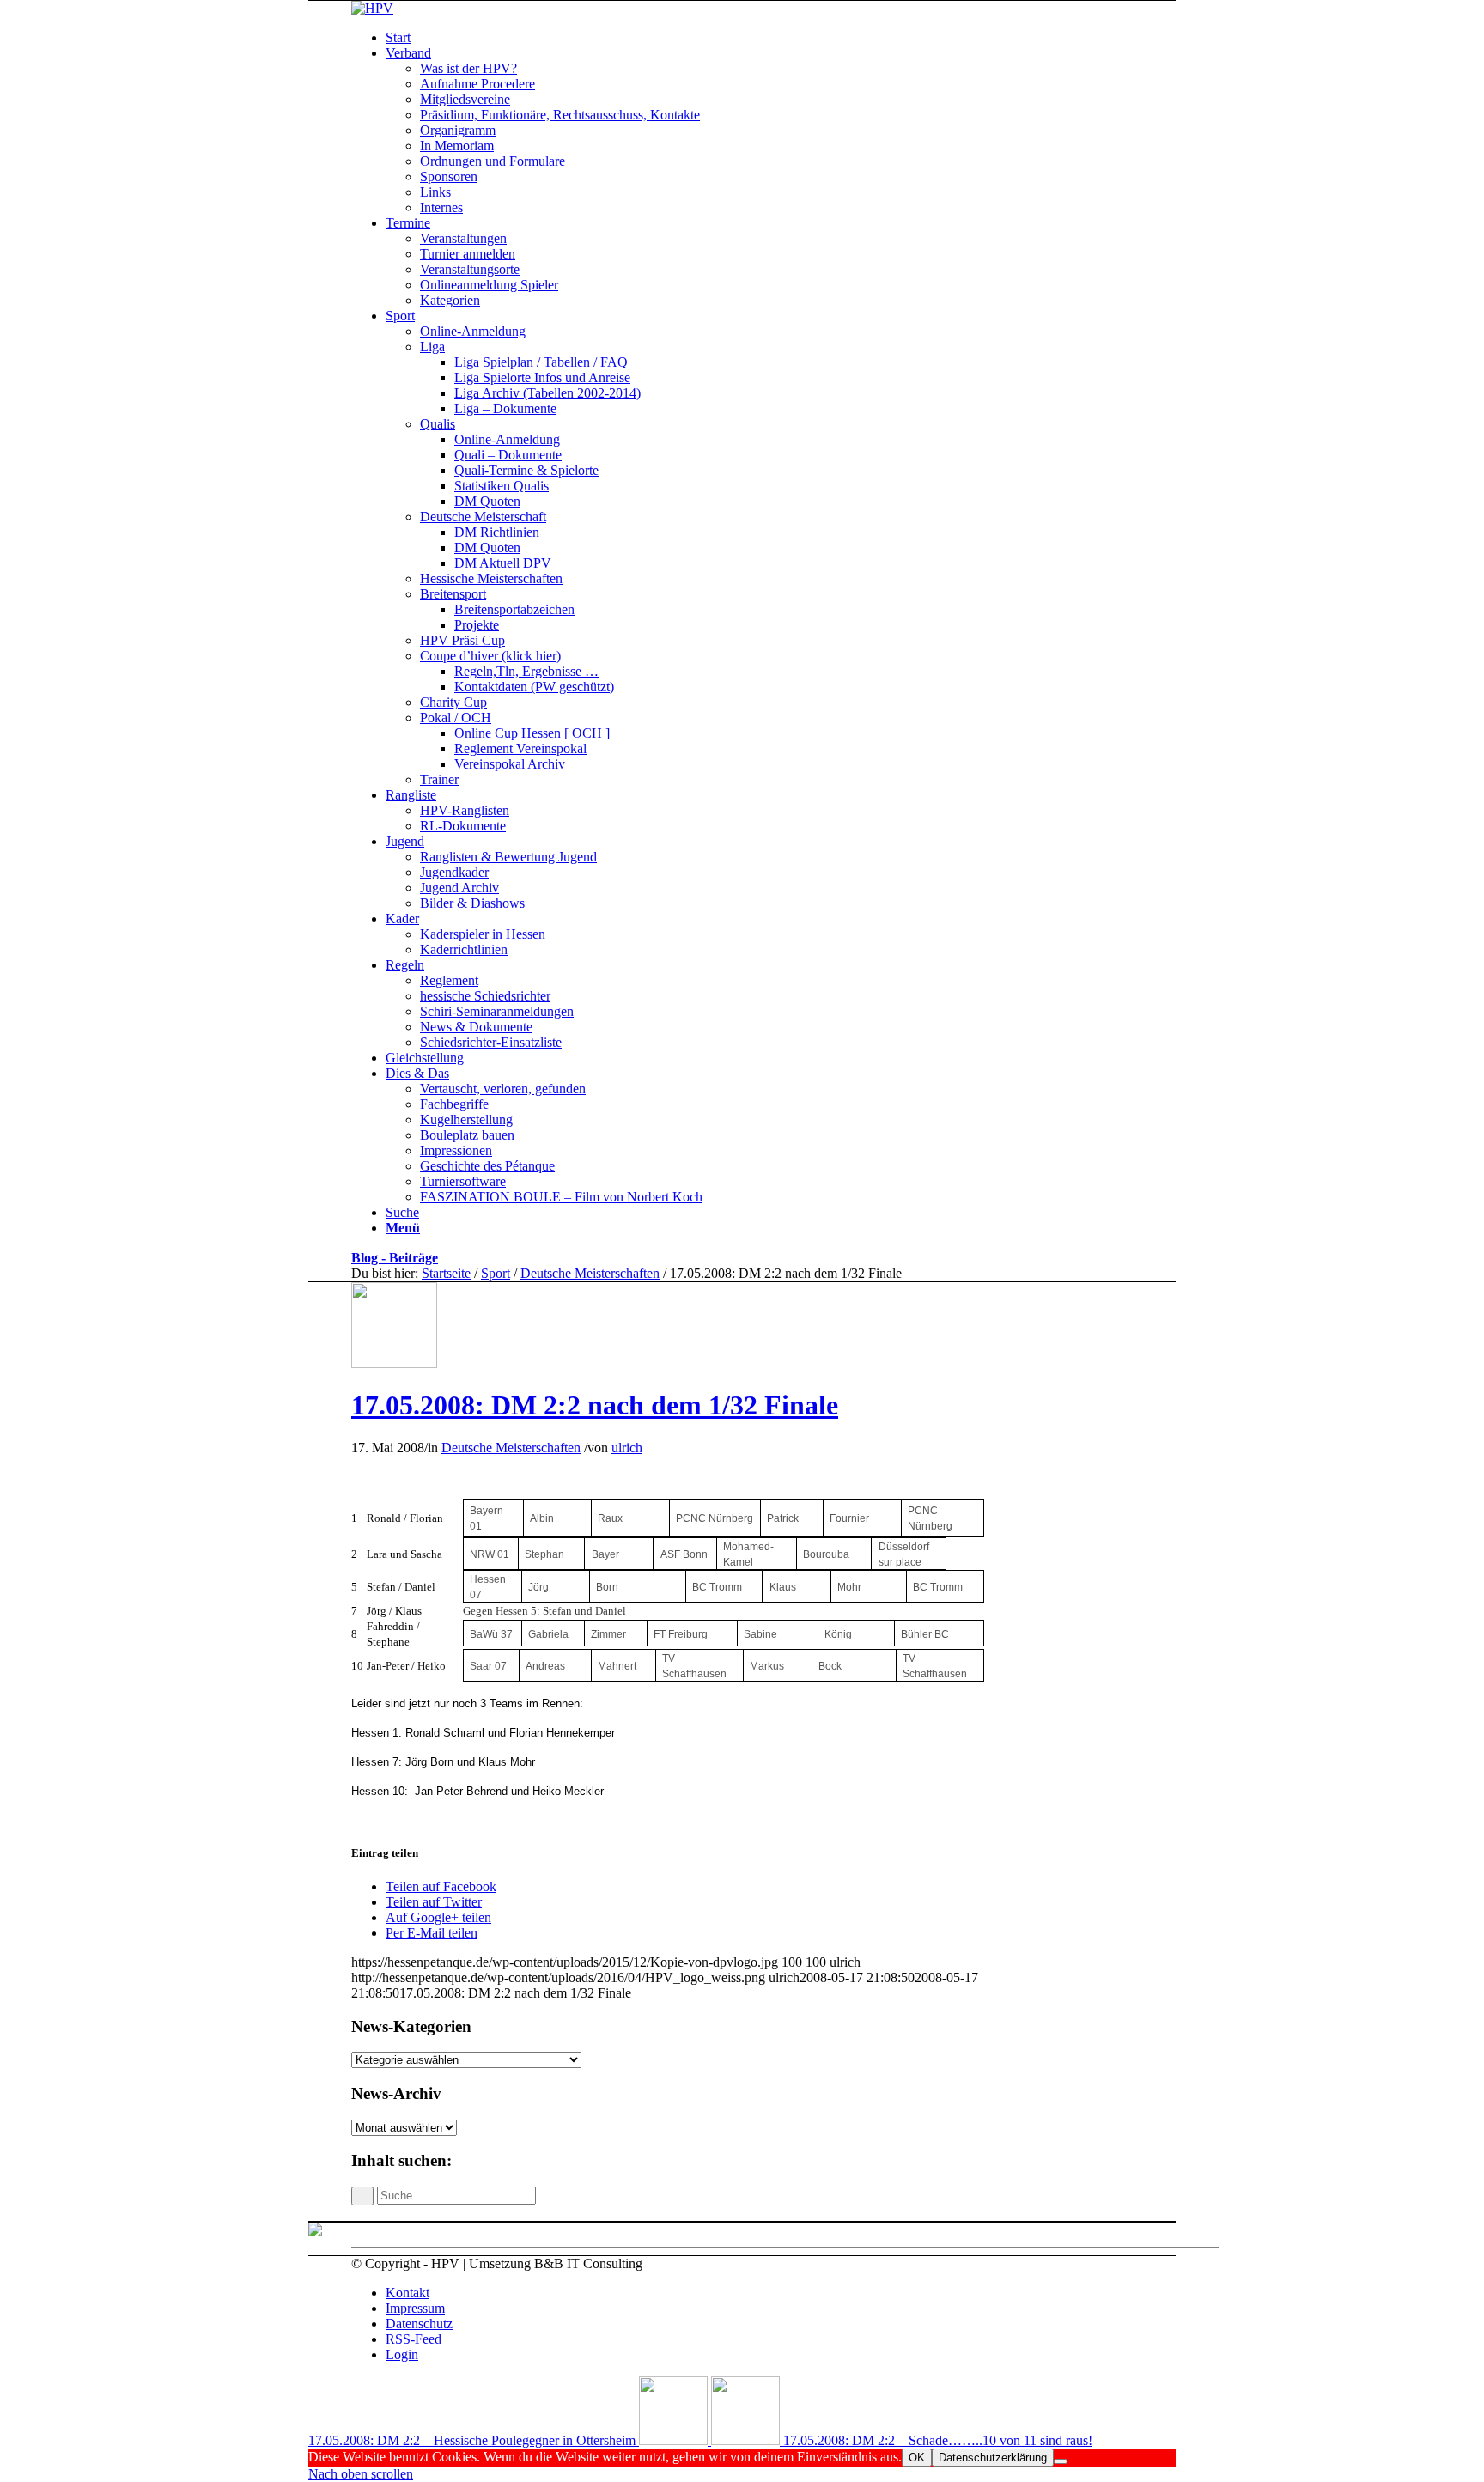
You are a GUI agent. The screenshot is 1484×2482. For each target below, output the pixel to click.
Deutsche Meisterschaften (590, 1273)
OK (917, 2458)
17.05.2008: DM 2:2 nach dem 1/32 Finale (595, 1405)
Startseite (446, 1273)
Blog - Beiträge (395, 1258)
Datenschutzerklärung (993, 2458)
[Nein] (1061, 2461)
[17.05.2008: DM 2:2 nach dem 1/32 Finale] (394, 1363)
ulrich (627, 1448)
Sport (496, 1273)
